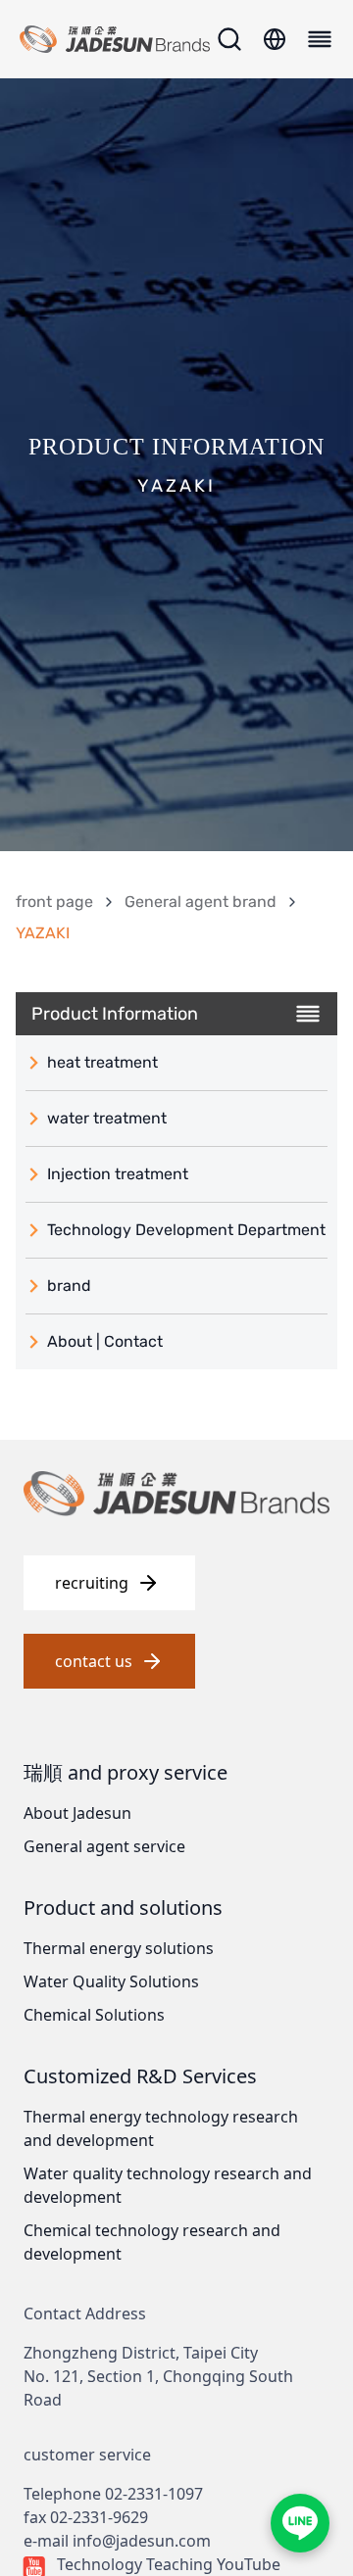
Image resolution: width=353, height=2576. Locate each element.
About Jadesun (77, 1813)
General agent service (104, 1846)
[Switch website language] (275, 39)
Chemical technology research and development (152, 2242)
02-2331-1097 (154, 2494)
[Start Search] (229, 39)
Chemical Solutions (94, 2015)
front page (54, 902)
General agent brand (201, 902)
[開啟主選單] (317, 39)
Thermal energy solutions (119, 1948)
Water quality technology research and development (168, 2185)
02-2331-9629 (99, 2517)
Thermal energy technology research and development (161, 2128)
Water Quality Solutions (111, 1981)
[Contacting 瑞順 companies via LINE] (300, 2523)
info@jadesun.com (142, 2541)
